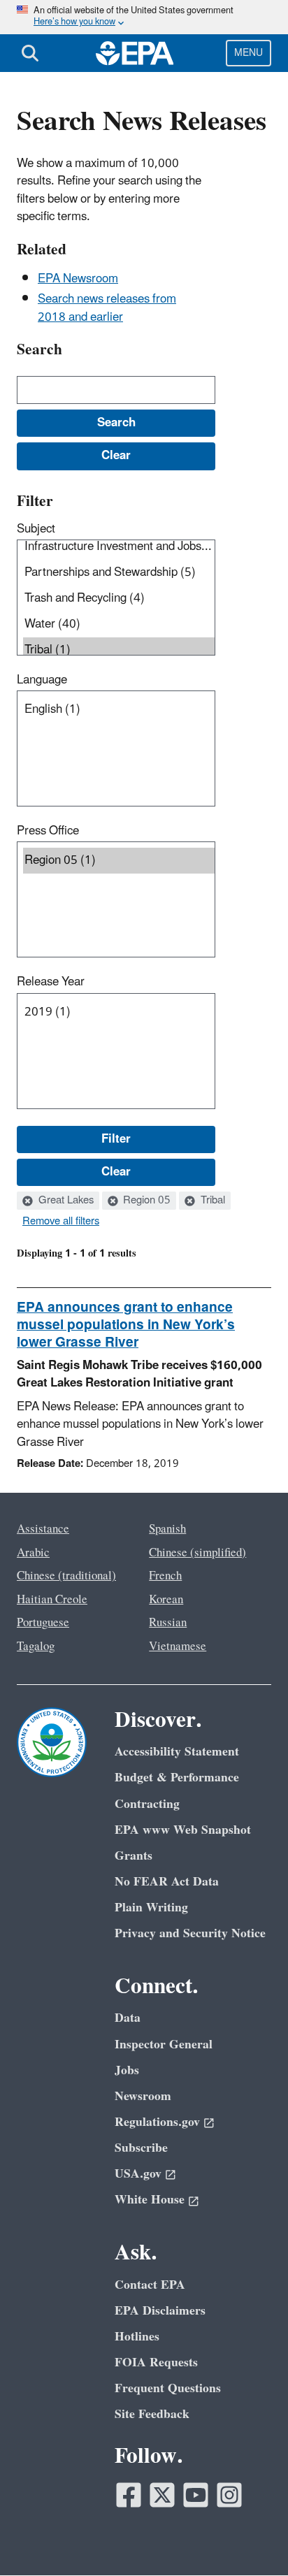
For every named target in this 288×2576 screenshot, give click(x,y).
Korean (166, 1600)
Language (42, 680)
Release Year (51, 982)
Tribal (211, 1201)
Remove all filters (61, 1222)
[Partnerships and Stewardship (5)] (119, 573)
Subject (36, 529)
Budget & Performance (177, 1778)
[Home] (135, 53)
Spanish (167, 1529)
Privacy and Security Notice (190, 1933)
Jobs (127, 2070)
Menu (249, 53)
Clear (116, 1172)
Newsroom (143, 2096)
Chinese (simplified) (197, 1553)
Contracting (147, 1804)
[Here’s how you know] (144, 17)
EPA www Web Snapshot (183, 1830)
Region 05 (145, 1201)
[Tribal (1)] (119, 650)
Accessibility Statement (177, 1752)
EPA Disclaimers (160, 2311)
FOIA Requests (156, 2362)
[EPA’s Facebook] (129, 2495)
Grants (134, 1856)
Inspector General (164, 2045)
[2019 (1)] (119, 1012)
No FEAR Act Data (167, 1882)
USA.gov (138, 2174)
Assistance (43, 1529)
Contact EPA (150, 2285)
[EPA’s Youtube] (196, 2495)
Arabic (33, 1553)
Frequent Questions (168, 2388)
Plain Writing (151, 1908)
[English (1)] (119, 710)
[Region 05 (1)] (119, 861)
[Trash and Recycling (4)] (119, 599)
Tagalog (36, 1647)
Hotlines (137, 2337)
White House (150, 2200)
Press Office (48, 831)
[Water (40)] (119, 624)
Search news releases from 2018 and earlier (107, 308)
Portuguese (43, 1623)
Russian (168, 1623)
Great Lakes (65, 1201)
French (165, 1576)
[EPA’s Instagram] (229, 2495)
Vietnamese (178, 1647)
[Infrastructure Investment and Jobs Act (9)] (119, 547)
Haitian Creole (52, 1600)
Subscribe (141, 2148)
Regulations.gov (157, 2122)
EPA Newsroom (78, 279)
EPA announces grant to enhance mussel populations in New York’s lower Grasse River (126, 1325)
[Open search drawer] (30, 53)
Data (128, 2018)
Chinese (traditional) (66, 1576)
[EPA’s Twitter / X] (162, 2495)
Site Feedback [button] (152, 2414)
